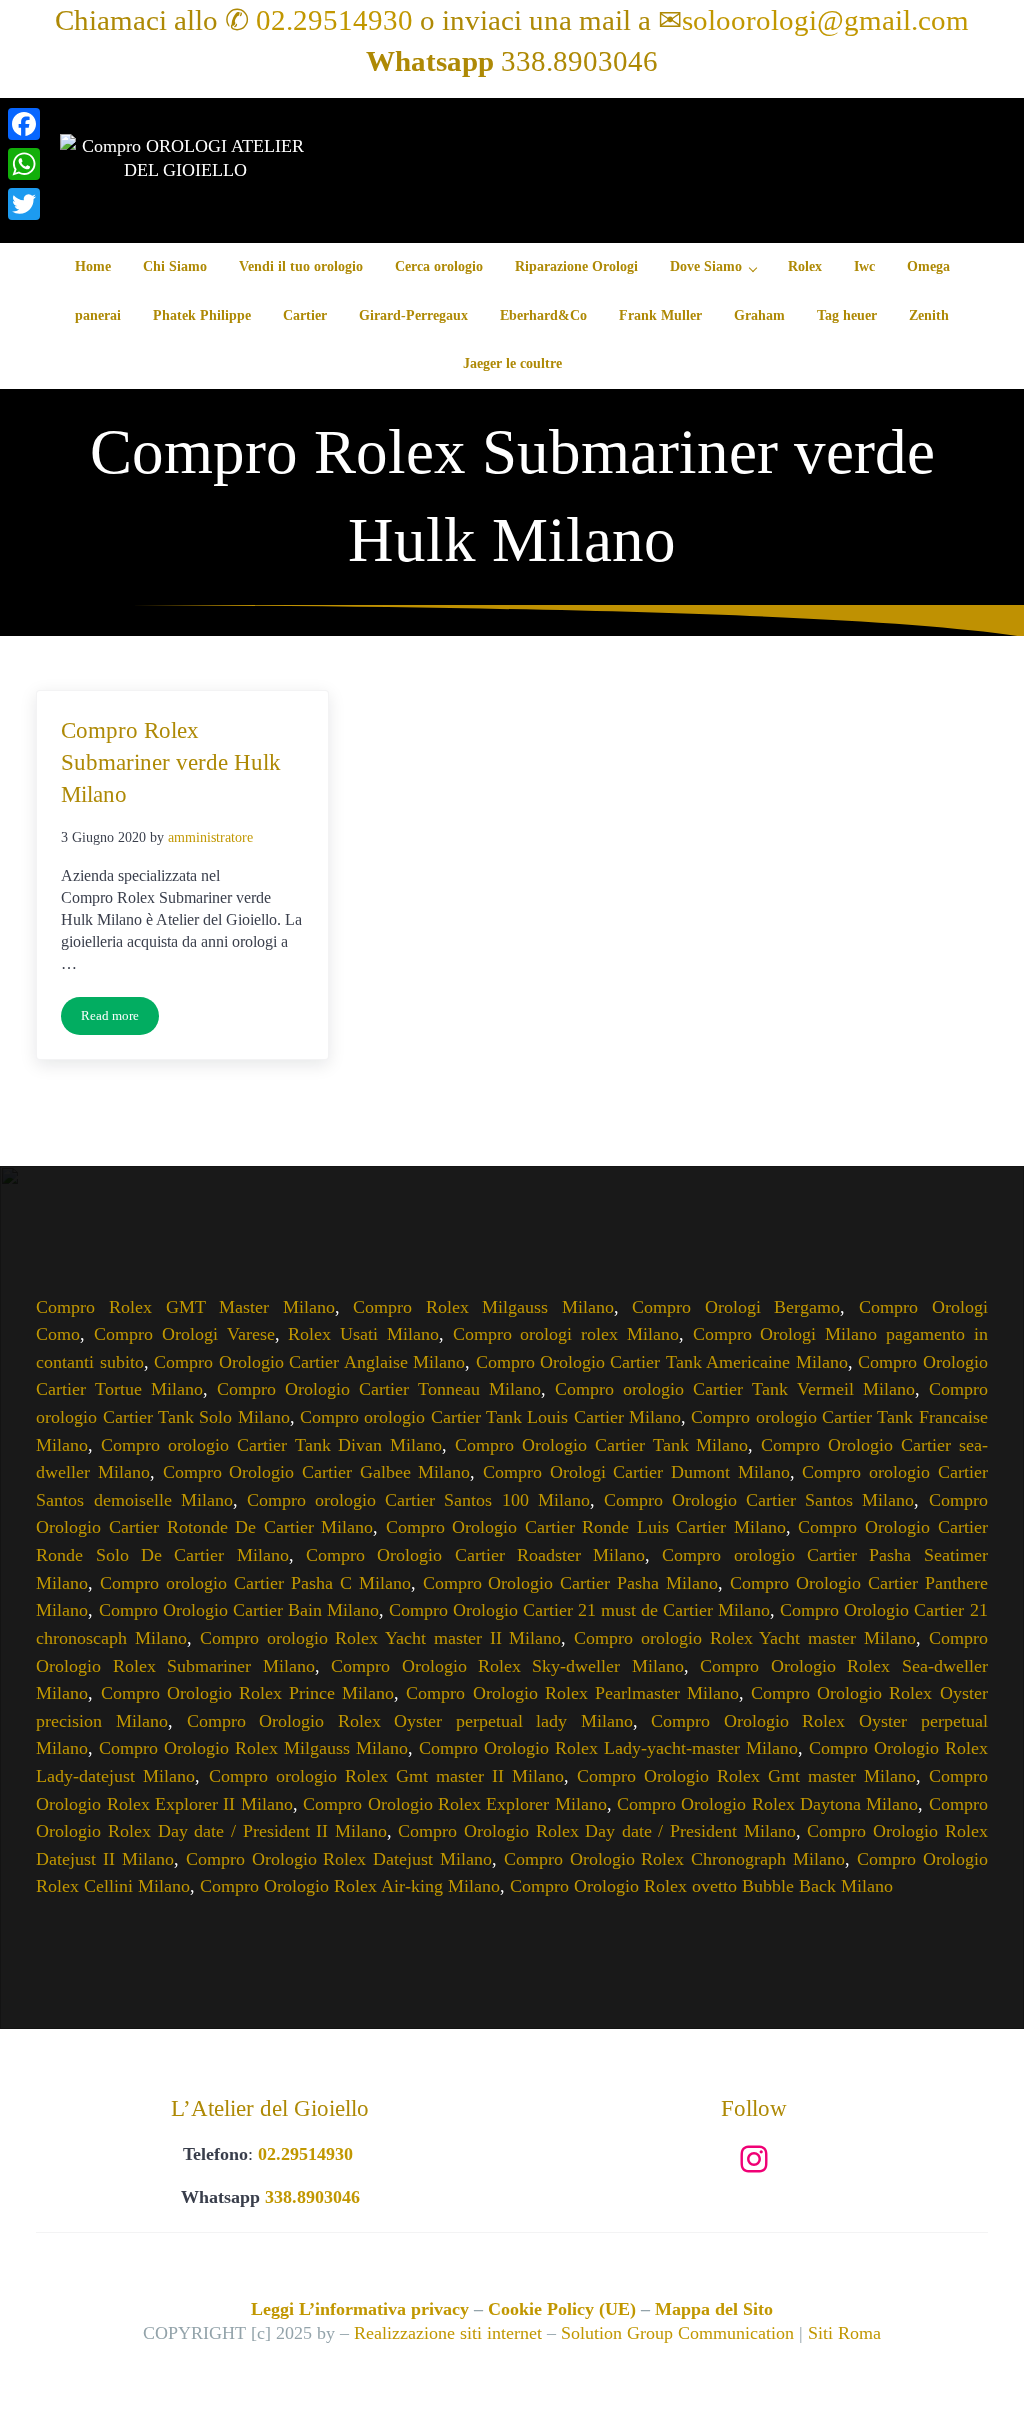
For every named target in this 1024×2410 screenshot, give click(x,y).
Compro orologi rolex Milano (566, 1334)
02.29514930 (334, 20)
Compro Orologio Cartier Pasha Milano (570, 1583)
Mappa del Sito (714, 2309)
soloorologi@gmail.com (825, 20)
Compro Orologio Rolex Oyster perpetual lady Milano (410, 1721)
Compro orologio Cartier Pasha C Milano (255, 1583)
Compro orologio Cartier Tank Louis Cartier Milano (490, 1417)
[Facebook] (24, 124)
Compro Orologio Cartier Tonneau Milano (379, 1389)
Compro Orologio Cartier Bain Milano (239, 1610)
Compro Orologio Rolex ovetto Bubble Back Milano (701, 1886)
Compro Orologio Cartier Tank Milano (601, 1445)
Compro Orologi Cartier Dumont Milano (636, 1472)
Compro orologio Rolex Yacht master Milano (745, 1638)
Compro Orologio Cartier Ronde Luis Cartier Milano (586, 1527)
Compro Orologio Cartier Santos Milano (759, 1500)
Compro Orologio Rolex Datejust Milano (339, 1859)
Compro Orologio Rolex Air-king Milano (350, 1886)
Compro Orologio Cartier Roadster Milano (475, 1555)
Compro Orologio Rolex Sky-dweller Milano (507, 1666)
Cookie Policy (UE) (562, 2309)
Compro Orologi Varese (184, 1334)
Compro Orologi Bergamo (736, 1307)
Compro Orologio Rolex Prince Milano (248, 1693)
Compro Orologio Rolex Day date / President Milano (596, 1831)
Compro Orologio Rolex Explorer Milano (454, 1804)
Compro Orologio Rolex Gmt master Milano (746, 1776)
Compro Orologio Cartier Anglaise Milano (309, 1362)
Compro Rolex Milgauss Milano (483, 1307)
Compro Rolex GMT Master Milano (185, 1307)
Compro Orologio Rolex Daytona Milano (767, 1804)
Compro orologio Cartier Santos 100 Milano (418, 1500)
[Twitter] (24, 204)
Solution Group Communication (677, 2333)
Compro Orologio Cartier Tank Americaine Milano (662, 1362)
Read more (120, 1019)
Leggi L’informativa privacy (360, 2309)
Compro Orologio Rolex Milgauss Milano (253, 1748)
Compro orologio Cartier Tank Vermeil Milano (735, 1389)
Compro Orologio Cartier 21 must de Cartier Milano (579, 1610)
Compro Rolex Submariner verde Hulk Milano (171, 762)
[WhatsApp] (24, 164)
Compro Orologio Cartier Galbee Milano (317, 1472)
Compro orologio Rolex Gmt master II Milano (386, 1776)
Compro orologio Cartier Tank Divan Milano (271, 1445)
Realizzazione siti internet (448, 2333)
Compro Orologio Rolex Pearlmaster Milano (572, 1693)
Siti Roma (844, 2333)
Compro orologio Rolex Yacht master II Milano (380, 1638)
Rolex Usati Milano (363, 1334)
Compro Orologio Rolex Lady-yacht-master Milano (608, 1748)
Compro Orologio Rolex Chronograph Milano (674, 1859)
